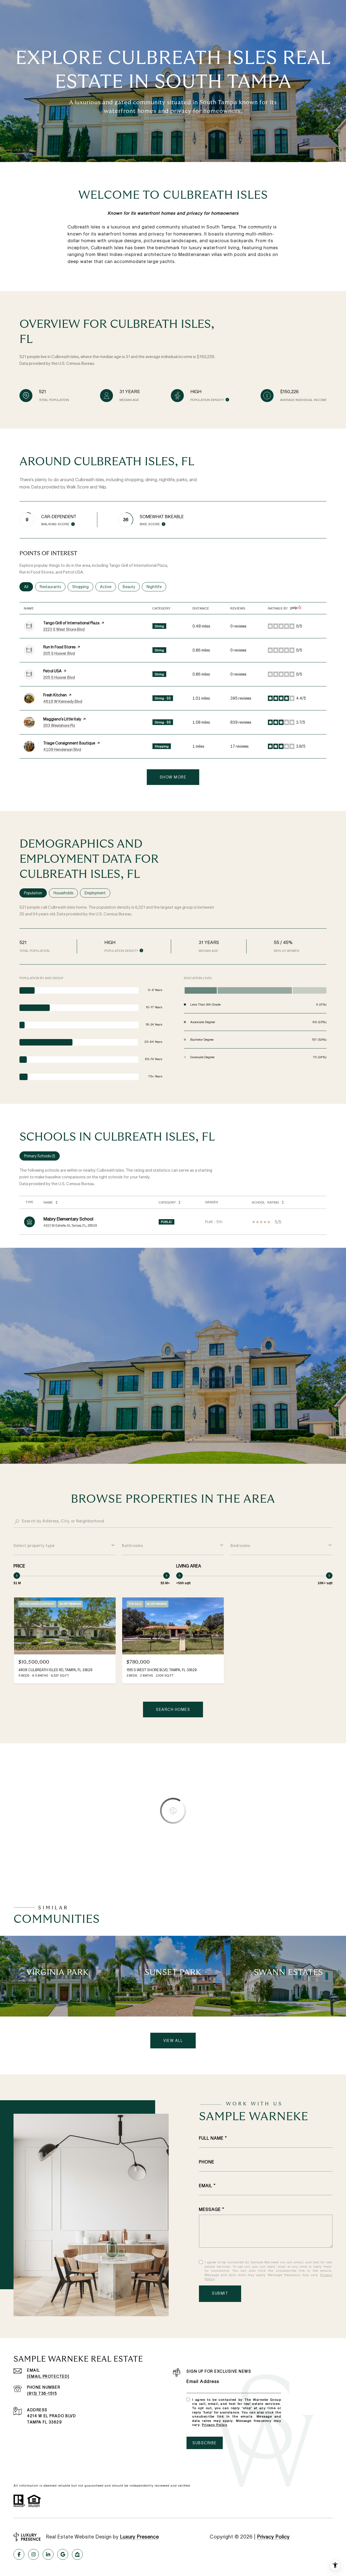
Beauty (131, 587)
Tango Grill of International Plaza (71, 623)
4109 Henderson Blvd (62, 750)
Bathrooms (132, 1546)
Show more (173, 777)
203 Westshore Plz (59, 726)
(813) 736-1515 (42, 2393)
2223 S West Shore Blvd (64, 629)
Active (108, 587)
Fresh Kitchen (55, 695)
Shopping (83, 587)
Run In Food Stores (59, 647)
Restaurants (53, 587)
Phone (207, 2162)
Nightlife (156, 587)
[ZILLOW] (77, 2554)
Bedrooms (240, 1546)
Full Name (211, 2138)
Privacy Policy (214, 2425)
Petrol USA (52, 671)
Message (210, 2209)
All (29, 587)
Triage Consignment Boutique (69, 743)
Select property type (34, 1546)
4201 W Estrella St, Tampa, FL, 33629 (70, 1225)
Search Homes (173, 1710)
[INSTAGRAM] (34, 2554)
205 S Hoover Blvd (59, 653)
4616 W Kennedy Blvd (63, 702)
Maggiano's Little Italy (62, 719)
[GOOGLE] (63, 2554)
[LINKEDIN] (48, 2554)
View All (173, 2041)
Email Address (203, 2381)
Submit (220, 2293)
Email (206, 2186)
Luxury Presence (139, 2537)
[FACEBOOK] (19, 2554)
